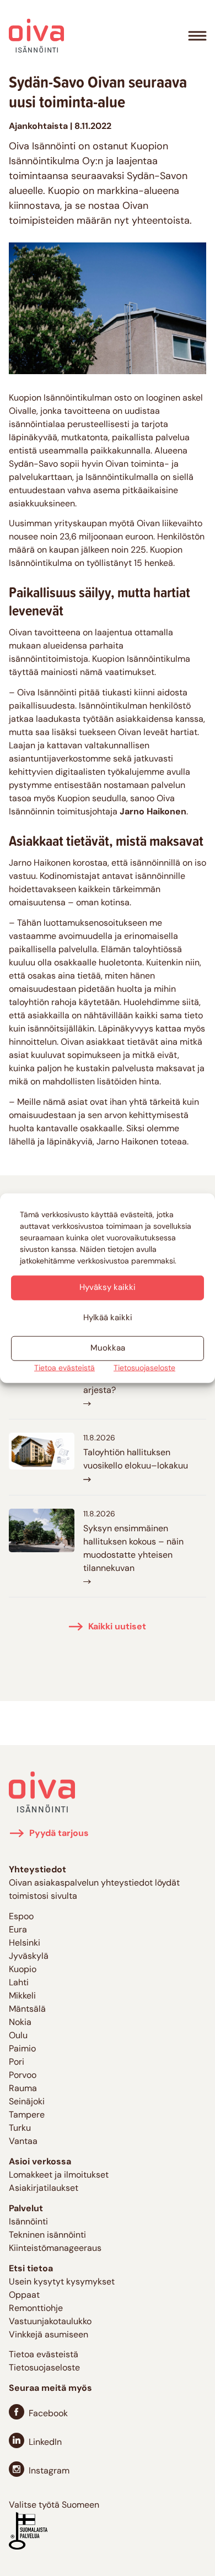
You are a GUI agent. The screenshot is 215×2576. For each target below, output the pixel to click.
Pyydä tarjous (59, 1834)
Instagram (49, 2471)
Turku (20, 2129)
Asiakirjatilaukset (44, 2189)
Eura (18, 1930)
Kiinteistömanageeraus (55, 2249)
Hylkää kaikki (108, 1318)
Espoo (21, 1917)
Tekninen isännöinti (47, 2235)
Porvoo (23, 2076)
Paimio (22, 2049)
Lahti (19, 1983)
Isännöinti (28, 2222)
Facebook (48, 2414)
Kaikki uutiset (117, 1627)
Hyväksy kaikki (108, 1287)
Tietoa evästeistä (64, 1368)
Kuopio (23, 1970)
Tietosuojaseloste (144, 1368)
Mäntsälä (27, 2010)
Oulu (18, 2036)
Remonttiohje (36, 2309)
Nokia (20, 2023)
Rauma (23, 2089)
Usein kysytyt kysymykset (62, 2282)
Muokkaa (108, 1348)
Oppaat (24, 2296)
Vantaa (23, 2142)
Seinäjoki (27, 2102)
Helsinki (25, 1943)
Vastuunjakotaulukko (50, 2322)
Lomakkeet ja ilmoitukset (59, 2175)
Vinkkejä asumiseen (49, 2335)
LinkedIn (45, 2443)
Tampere (27, 2115)
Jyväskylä (29, 1957)
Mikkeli (22, 1996)
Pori (17, 2062)
